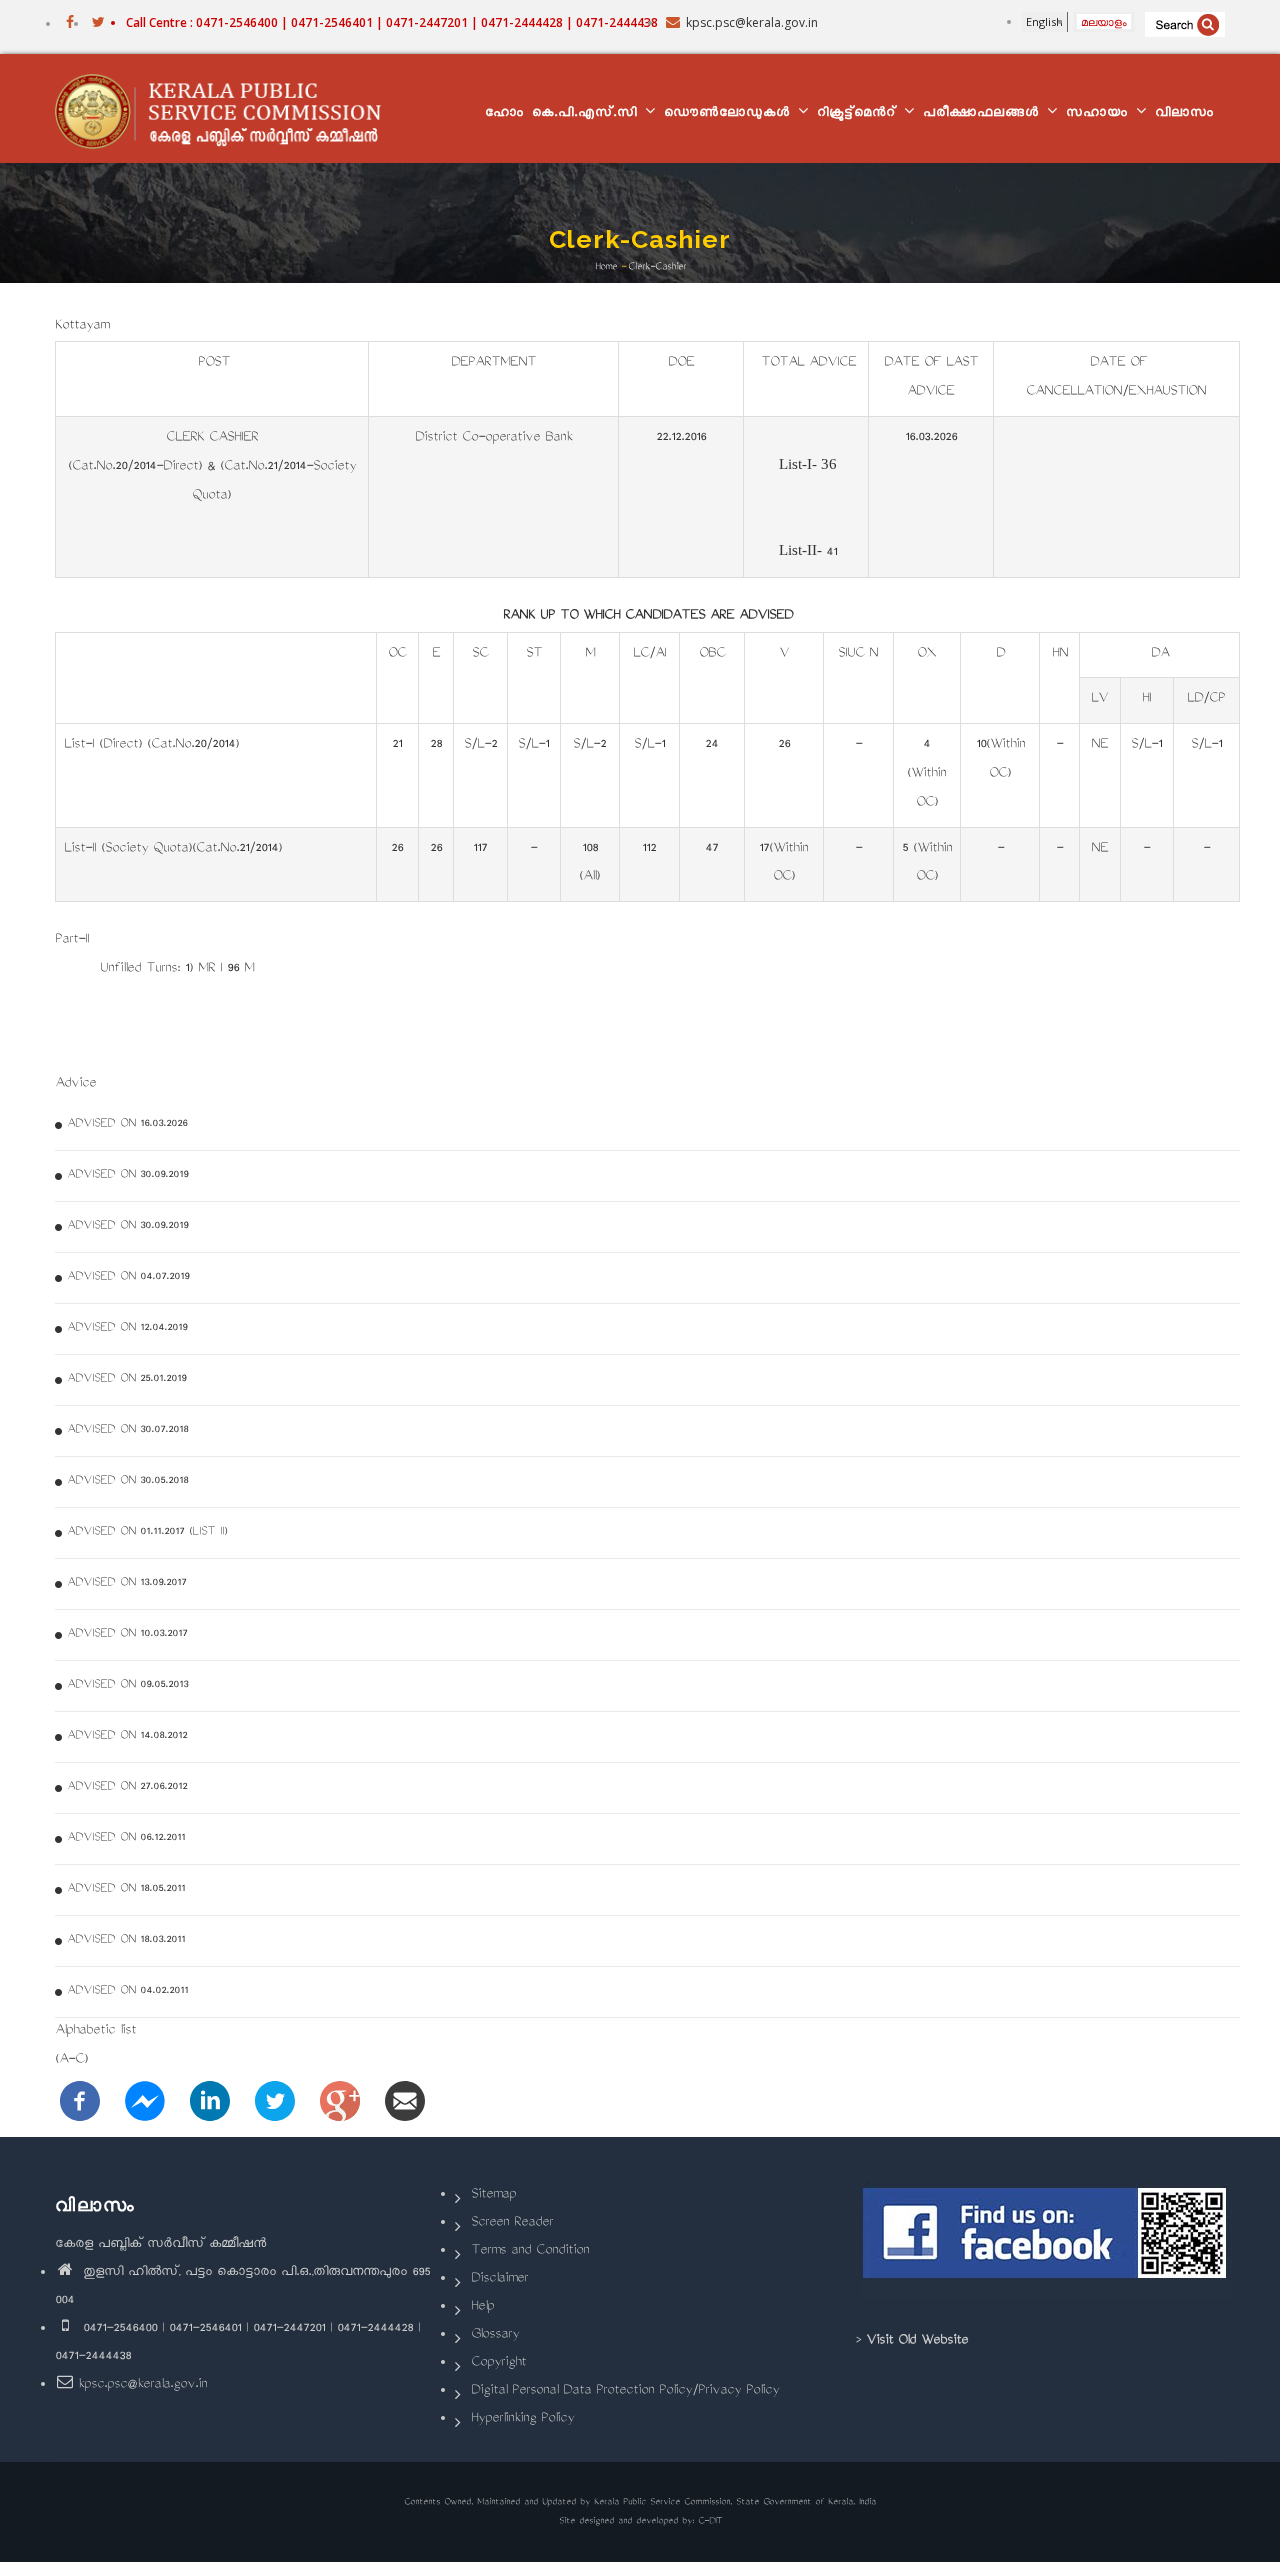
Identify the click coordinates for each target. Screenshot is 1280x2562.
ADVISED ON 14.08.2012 (127, 1736)
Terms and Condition (530, 2251)
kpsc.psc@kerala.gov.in (142, 2385)
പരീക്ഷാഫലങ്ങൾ (984, 114)
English (1044, 21)
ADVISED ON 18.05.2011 (126, 1889)
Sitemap (493, 2195)
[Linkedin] (210, 2102)
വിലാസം (1184, 114)
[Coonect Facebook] (1047, 2241)
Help (482, 2307)
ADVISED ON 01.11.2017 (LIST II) (147, 1532)
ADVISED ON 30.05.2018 (127, 1481)
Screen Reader (512, 2223)
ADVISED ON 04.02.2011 (127, 1991)
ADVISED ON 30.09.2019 (127, 1175)
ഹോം (504, 114)
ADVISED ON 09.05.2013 (127, 1685)
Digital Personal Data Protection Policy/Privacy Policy (625, 2391)
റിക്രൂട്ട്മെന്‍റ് (859, 114)
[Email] (405, 2102)
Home (606, 266)
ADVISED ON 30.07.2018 (127, 1430)
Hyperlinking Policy (522, 2419)
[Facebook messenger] (145, 2102)
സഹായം (1100, 114)
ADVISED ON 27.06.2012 (127, 1787)
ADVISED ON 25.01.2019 (126, 1379)
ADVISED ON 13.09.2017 (126, 1583)
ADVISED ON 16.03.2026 (127, 1124)
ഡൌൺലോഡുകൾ (730, 114)
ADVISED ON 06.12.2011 (126, 1838)
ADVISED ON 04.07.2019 (128, 1277)
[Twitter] (275, 2102)
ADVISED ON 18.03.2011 (126, 1940)
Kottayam (82, 326)
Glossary (495, 2335)
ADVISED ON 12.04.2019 (127, 1328)
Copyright (498, 2363)
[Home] (227, 109)
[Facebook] (80, 2102)
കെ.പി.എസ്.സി (587, 114)
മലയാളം (1104, 21)
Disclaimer (499, 2279)
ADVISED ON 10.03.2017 (127, 1634)
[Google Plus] (340, 2102)
